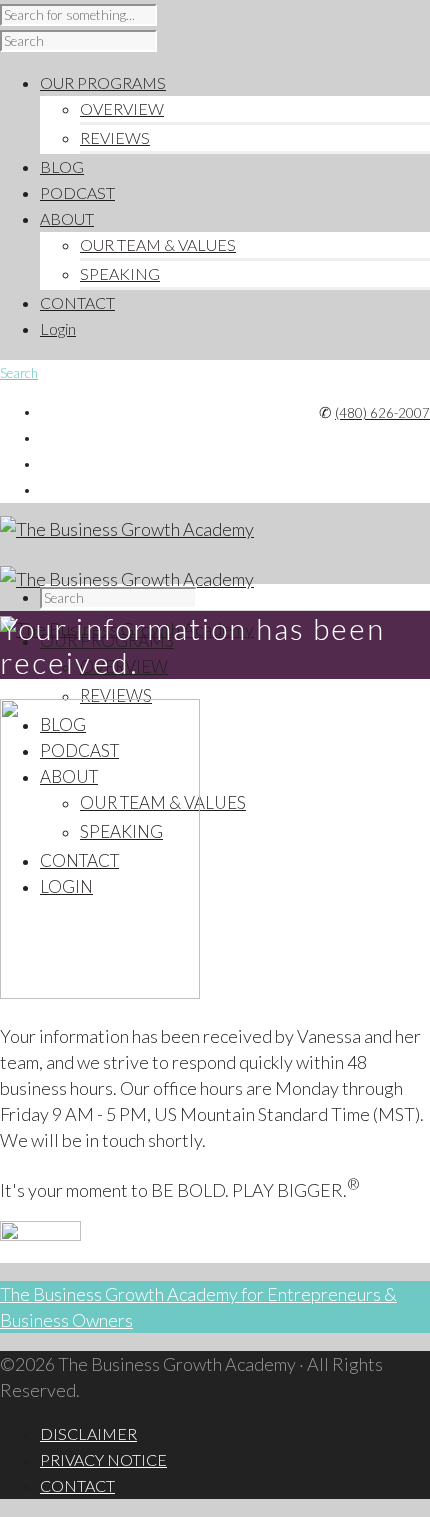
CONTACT (77, 1485)
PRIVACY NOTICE (103, 1459)
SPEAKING (120, 273)
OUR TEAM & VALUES (158, 244)
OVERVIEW (122, 108)
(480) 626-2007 (382, 413)
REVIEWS (115, 137)
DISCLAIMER (88, 1433)
